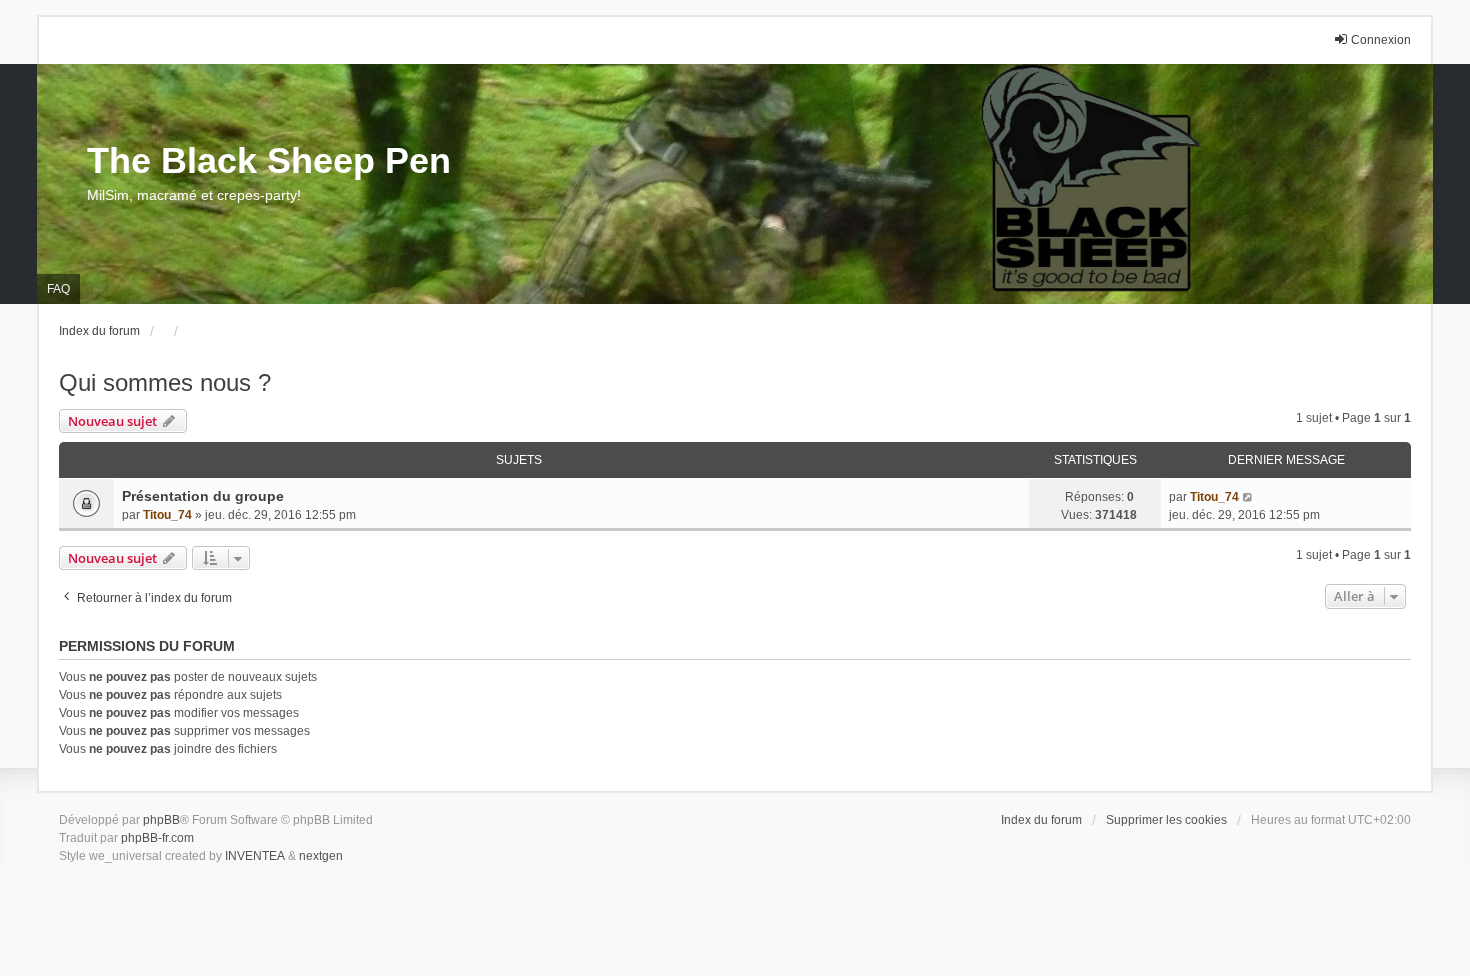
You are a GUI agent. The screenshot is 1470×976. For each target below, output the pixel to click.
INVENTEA (255, 856)
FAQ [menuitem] (58, 289)
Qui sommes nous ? (165, 382)
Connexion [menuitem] (1381, 40)
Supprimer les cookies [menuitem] (1166, 820)
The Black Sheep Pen (269, 160)
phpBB (161, 820)
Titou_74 (167, 515)
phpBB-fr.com (157, 838)
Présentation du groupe (203, 496)
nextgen (321, 856)
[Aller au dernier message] (1248, 497)
